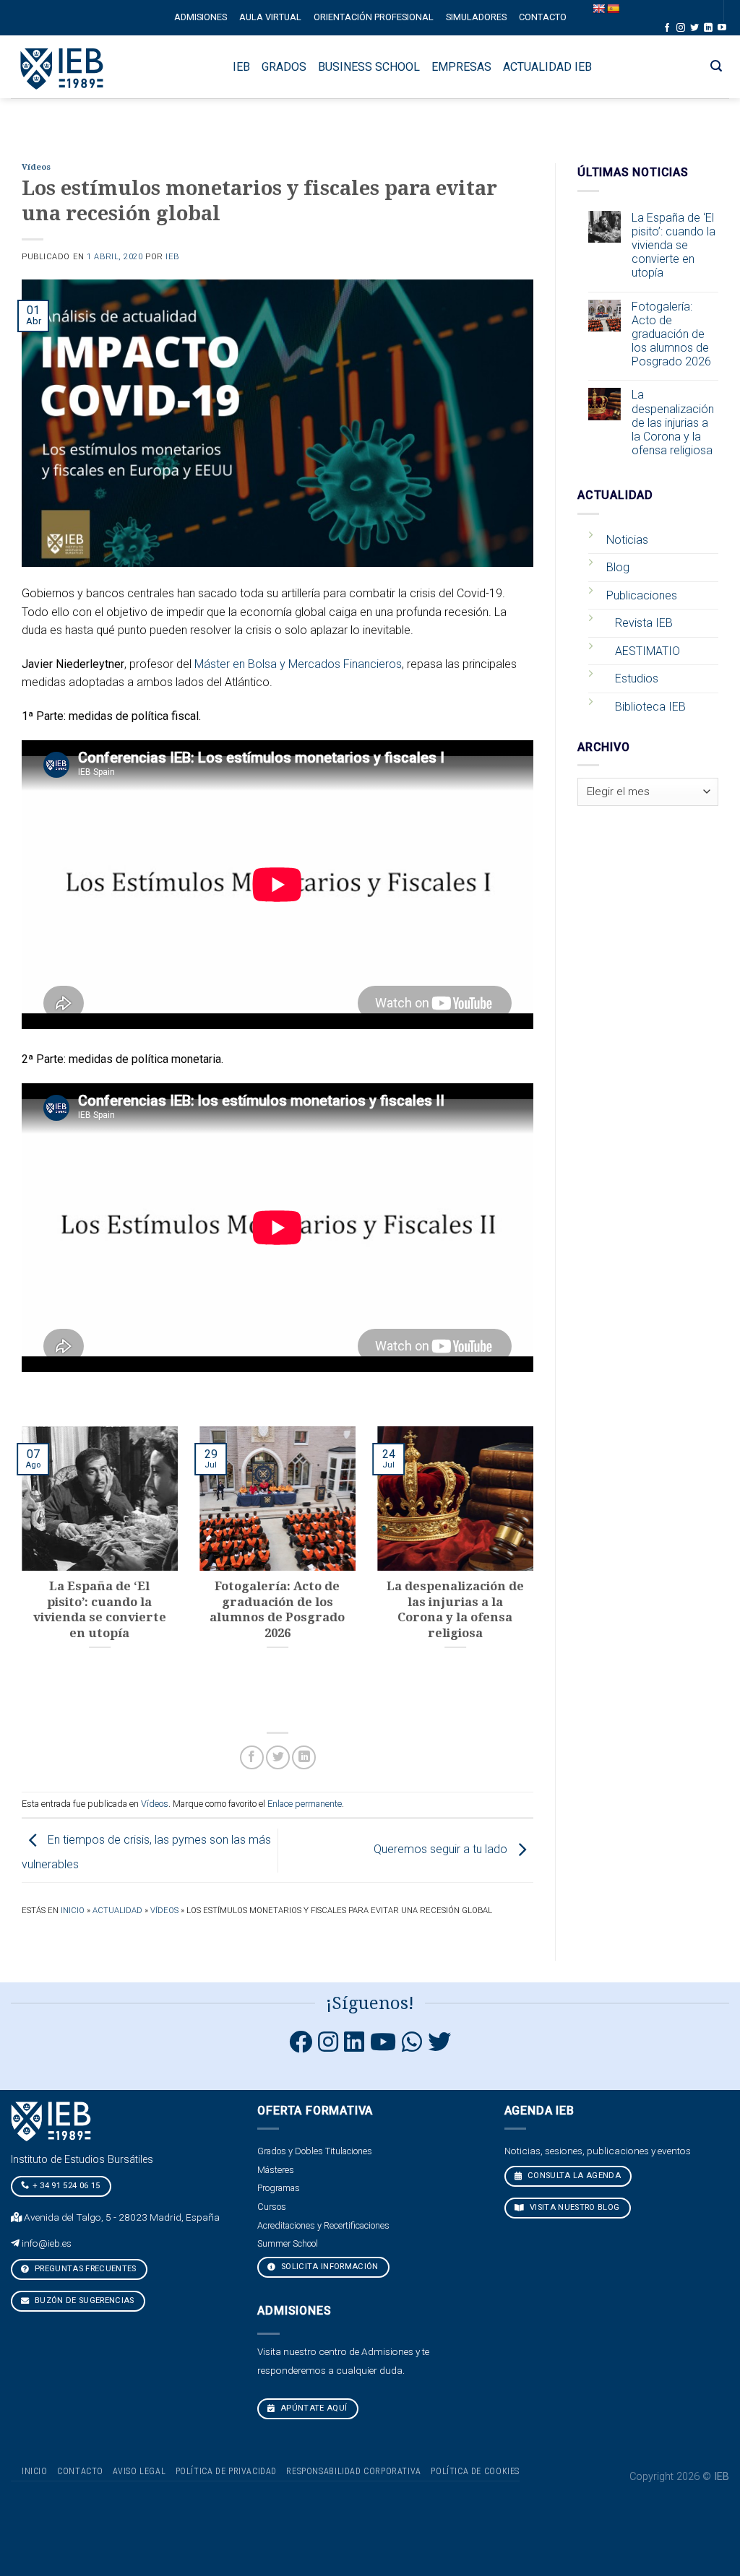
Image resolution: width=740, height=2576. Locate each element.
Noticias (627, 540)
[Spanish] (613, 9)
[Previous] (19, 1572)
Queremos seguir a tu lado (442, 1850)
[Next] (536, 1572)
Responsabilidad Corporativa (354, 2471)
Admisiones (201, 17)
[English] (598, 9)
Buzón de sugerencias (83, 2300)
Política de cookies (475, 2471)
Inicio (73, 1911)
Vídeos (36, 167)
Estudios (637, 678)
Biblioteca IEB (650, 707)
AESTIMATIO (647, 651)
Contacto (543, 17)
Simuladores (476, 17)
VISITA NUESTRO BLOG (573, 2207)
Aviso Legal (139, 2471)
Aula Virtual (270, 17)
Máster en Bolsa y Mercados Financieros (298, 664)
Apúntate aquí (313, 2408)
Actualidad (117, 1911)
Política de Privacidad (226, 2471)
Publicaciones (642, 595)
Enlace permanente (305, 1804)
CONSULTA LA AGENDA (572, 2176)
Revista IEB (644, 623)
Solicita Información (329, 2267)
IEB (172, 257)
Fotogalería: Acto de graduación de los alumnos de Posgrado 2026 (671, 334)
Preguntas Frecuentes (85, 2269)
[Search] (717, 66)
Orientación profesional (374, 17)
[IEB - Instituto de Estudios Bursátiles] (63, 67)
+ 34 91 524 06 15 (66, 2186)
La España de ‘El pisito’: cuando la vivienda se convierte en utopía (674, 246)
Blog (618, 567)
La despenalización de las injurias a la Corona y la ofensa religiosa (673, 422)
